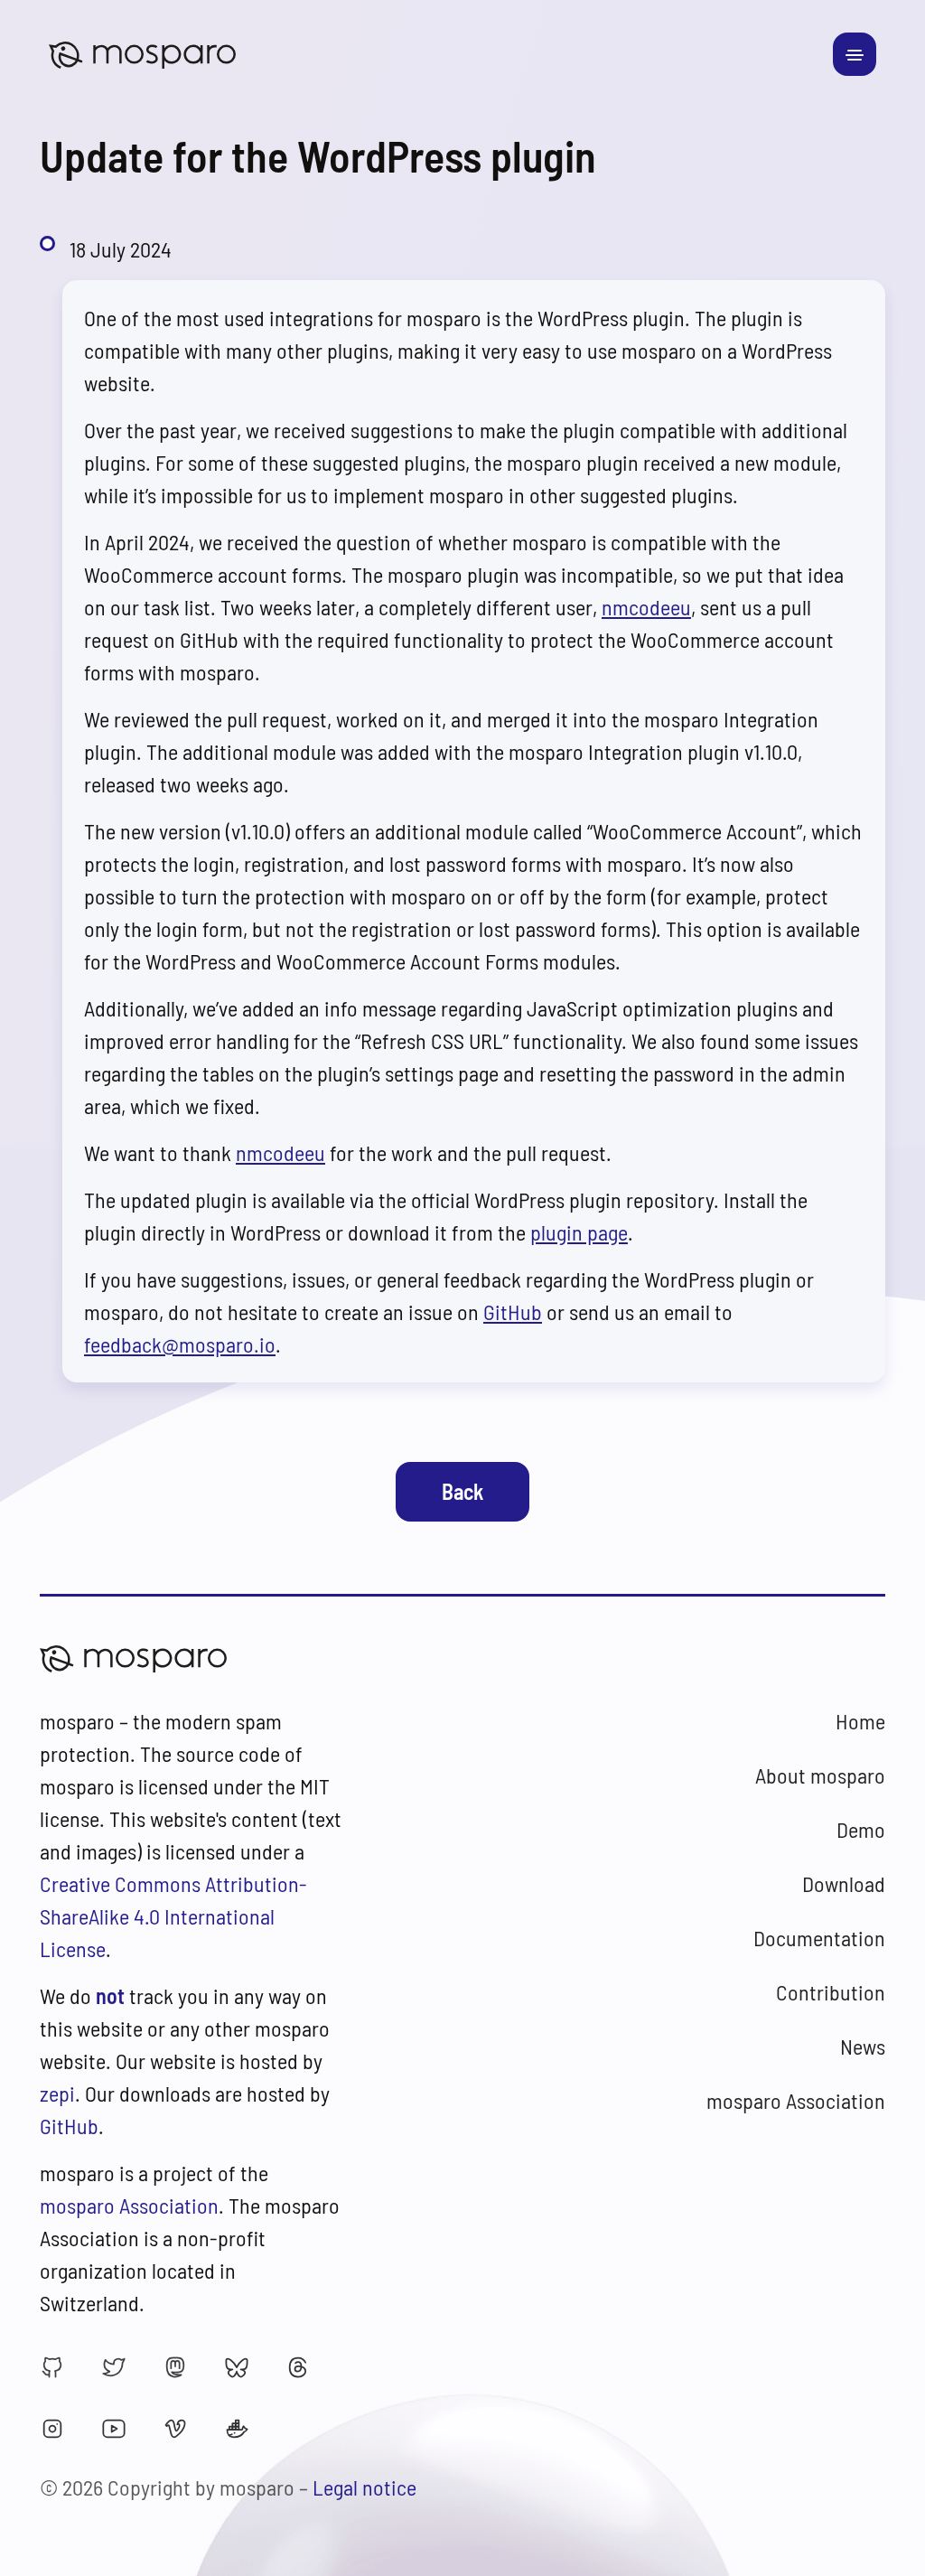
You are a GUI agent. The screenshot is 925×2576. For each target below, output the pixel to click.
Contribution (831, 1992)
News (863, 2046)
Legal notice (364, 2487)
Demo (861, 1829)
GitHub (513, 1311)
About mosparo (820, 1775)
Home (860, 1721)
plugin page (579, 1232)
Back (462, 1491)
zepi (57, 2093)
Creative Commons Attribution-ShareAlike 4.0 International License (173, 1916)
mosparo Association (129, 2205)
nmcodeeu (646, 607)
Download (844, 1883)
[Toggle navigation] (855, 54)
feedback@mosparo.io (180, 1344)
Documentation (819, 1938)
